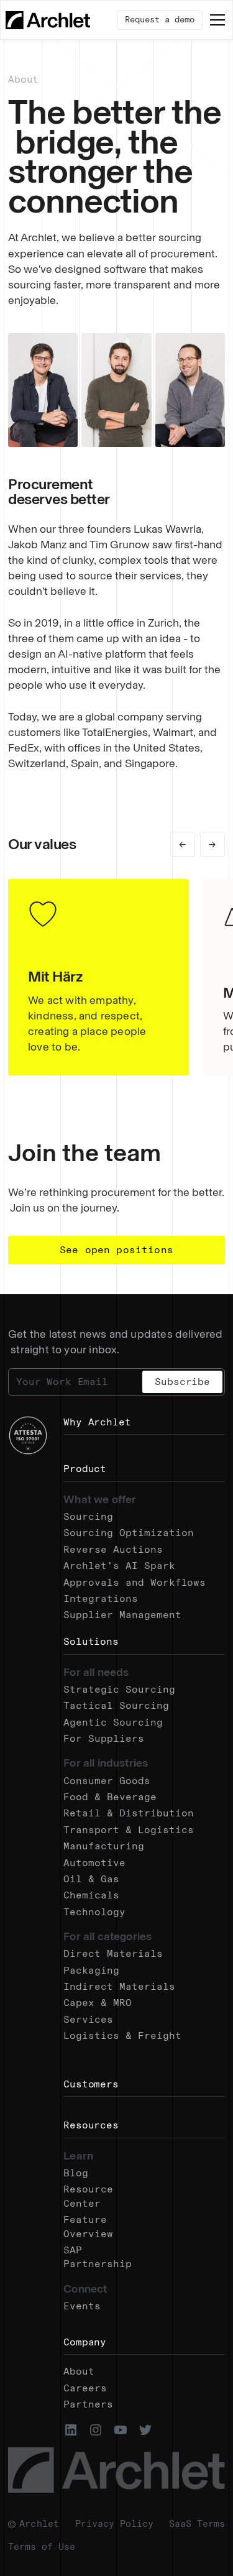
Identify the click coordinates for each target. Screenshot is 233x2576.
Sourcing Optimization (129, 1533)
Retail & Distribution (129, 1813)
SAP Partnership (98, 2257)
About (79, 2371)
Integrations (101, 1598)
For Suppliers (104, 1738)
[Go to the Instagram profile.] (96, 2430)
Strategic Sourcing (119, 1689)
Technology (94, 1912)
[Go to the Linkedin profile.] (71, 2430)
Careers (85, 2388)
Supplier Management (122, 1615)
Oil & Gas (91, 1879)
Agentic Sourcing (113, 1722)
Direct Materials (113, 1953)
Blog (76, 2173)
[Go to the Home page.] (48, 20)
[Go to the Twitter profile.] (145, 2430)
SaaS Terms (197, 2524)
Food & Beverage (110, 1797)
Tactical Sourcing (116, 1705)
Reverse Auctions (113, 1549)
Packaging (91, 1970)
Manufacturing (104, 1846)
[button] (215, 20)
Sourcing (88, 1516)
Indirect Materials (119, 1986)
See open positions (116, 1250)
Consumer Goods (107, 1781)
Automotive (94, 1863)
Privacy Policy (114, 2524)
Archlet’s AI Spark (119, 1566)
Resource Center (88, 2196)
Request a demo (160, 20)
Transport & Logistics (129, 1830)
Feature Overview (88, 2226)
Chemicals (91, 1895)
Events (82, 2306)
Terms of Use (42, 2547)
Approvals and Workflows (135, 1582)
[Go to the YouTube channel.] (121, 2430)
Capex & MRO (98, 2003)
